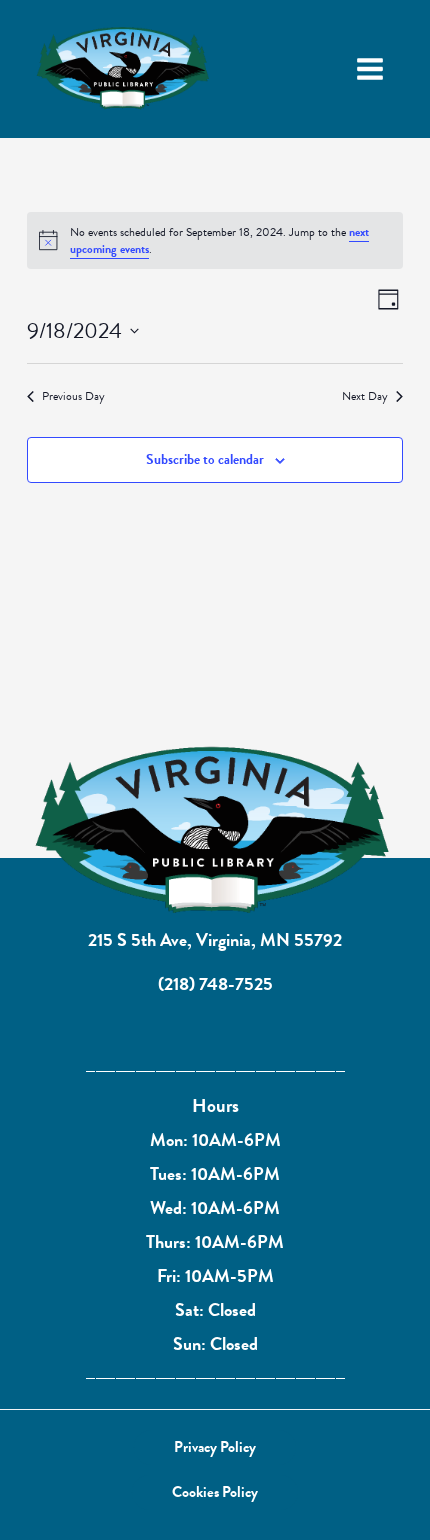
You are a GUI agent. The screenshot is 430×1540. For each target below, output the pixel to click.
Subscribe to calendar (205, 459)
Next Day (365, 396)
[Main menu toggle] (370, 69)
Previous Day (73, 396)
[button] (215, 1447)
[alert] (214, 240)
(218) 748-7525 (215, 983)
